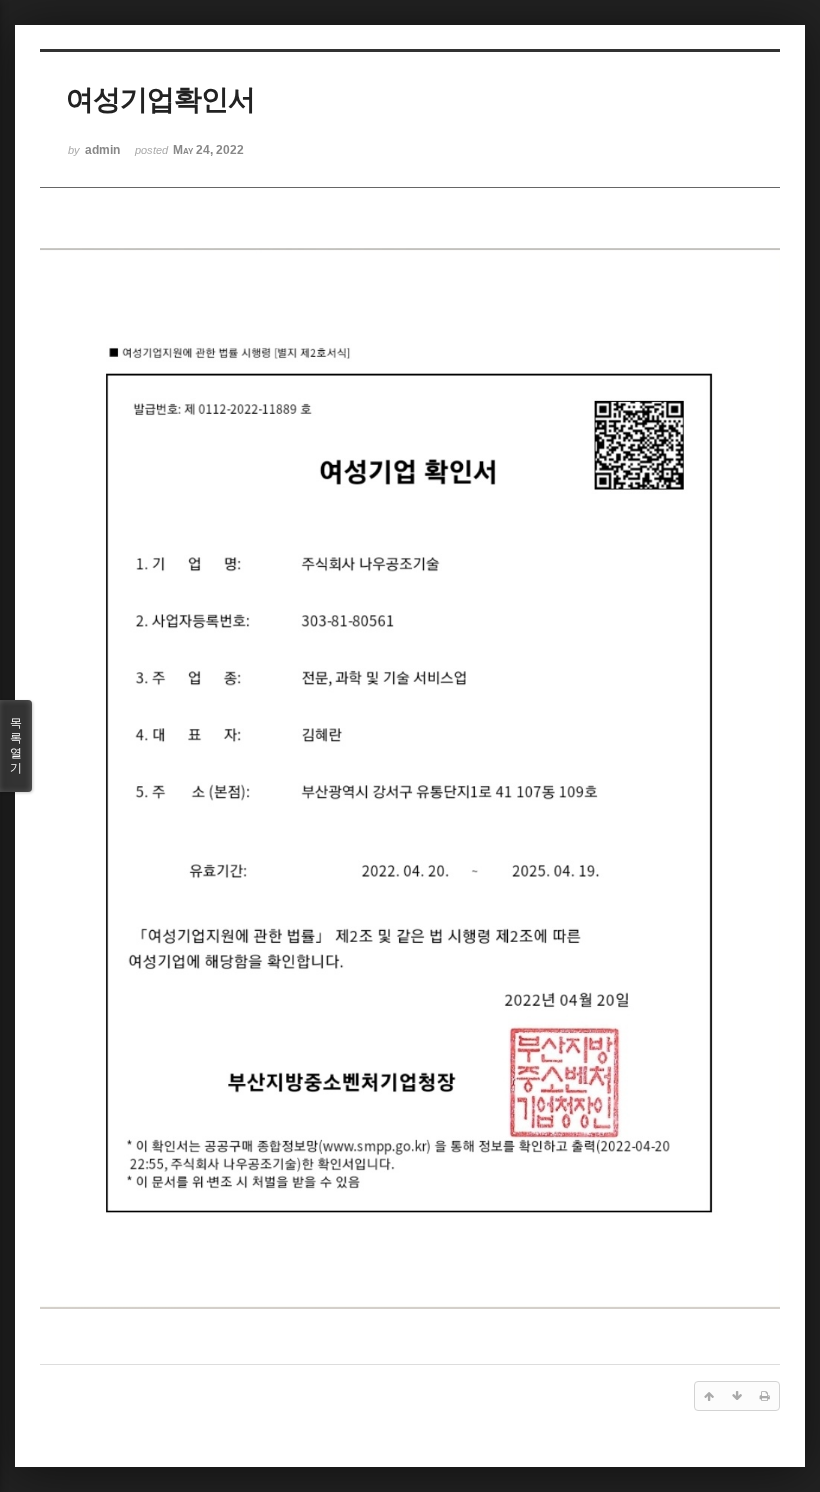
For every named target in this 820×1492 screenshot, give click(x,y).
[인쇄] (765, 1396)
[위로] (709, 1396)
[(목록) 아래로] (737, 1396)
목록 (16, 745)
